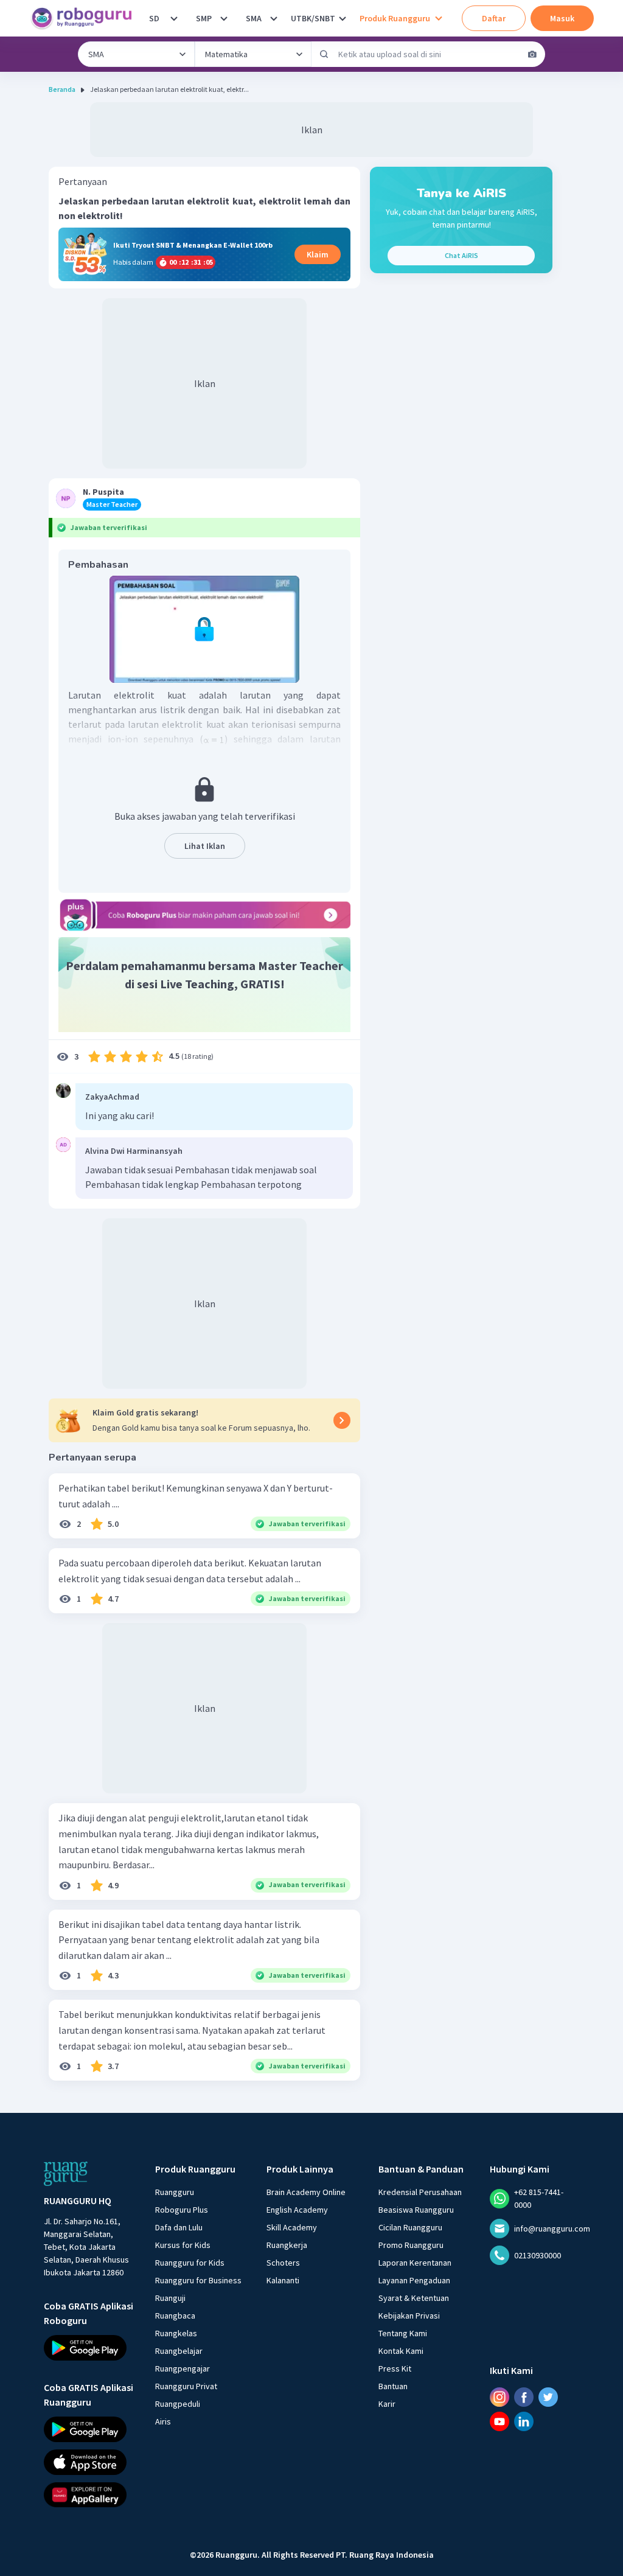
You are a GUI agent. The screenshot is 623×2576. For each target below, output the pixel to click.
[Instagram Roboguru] (499, 2397)
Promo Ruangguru (411, 2245)
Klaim (318, 254)
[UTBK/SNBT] (343, 18)
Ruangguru (175, 2192)
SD (154, 18)
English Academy (297, 2210)
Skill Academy (292, 2227)
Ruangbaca (175, 2316)
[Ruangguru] (66, 2174)
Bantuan (393, 2386)
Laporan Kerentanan (415, 2263)
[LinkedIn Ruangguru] (524, 2421)
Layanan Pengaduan (414, 2280)
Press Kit (395, 2368)
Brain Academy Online (306, 2192)
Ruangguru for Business (198, 2280)
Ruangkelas (176, 2333)
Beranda (62, 89)
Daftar (494, 18)
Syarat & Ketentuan (414, 2298)
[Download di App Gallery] (89, 2494)
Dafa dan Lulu (179, 2227)
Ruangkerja (287, 2245)
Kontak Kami (401, 2351)
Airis (163, 2421)
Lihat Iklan (205, 846)
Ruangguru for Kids (190, 2263)
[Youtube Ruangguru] (499, 2421)
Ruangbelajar (179, 2351)
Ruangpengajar (183, 2368)
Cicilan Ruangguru (410, 2227)
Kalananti (283, 2280)
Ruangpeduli (178, 2404)
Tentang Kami (403, 2333)
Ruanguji (170, 2298)
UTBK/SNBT (313, 18)
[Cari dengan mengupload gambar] (532, 54)
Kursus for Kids (183, 2245)
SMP (204, 18)
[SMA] (274, 18)
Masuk (562, 18)
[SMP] (224, 18)
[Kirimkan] (324, 54)
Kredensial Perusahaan (420, 2192)
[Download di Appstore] (89, 2462)
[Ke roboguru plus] (204, 915)
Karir (387, 2404)
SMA (254, 18)
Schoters (283, 2263)
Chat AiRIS (461, 255)
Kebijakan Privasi (409, 2316)
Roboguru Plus (182, 2210)
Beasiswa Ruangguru (416, 2210)
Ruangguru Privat (186, 2386)
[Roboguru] (85, 18)
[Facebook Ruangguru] (524, 2397)
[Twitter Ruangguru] (548, 2397)
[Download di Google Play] (89, 2348)
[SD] (174, 18)
